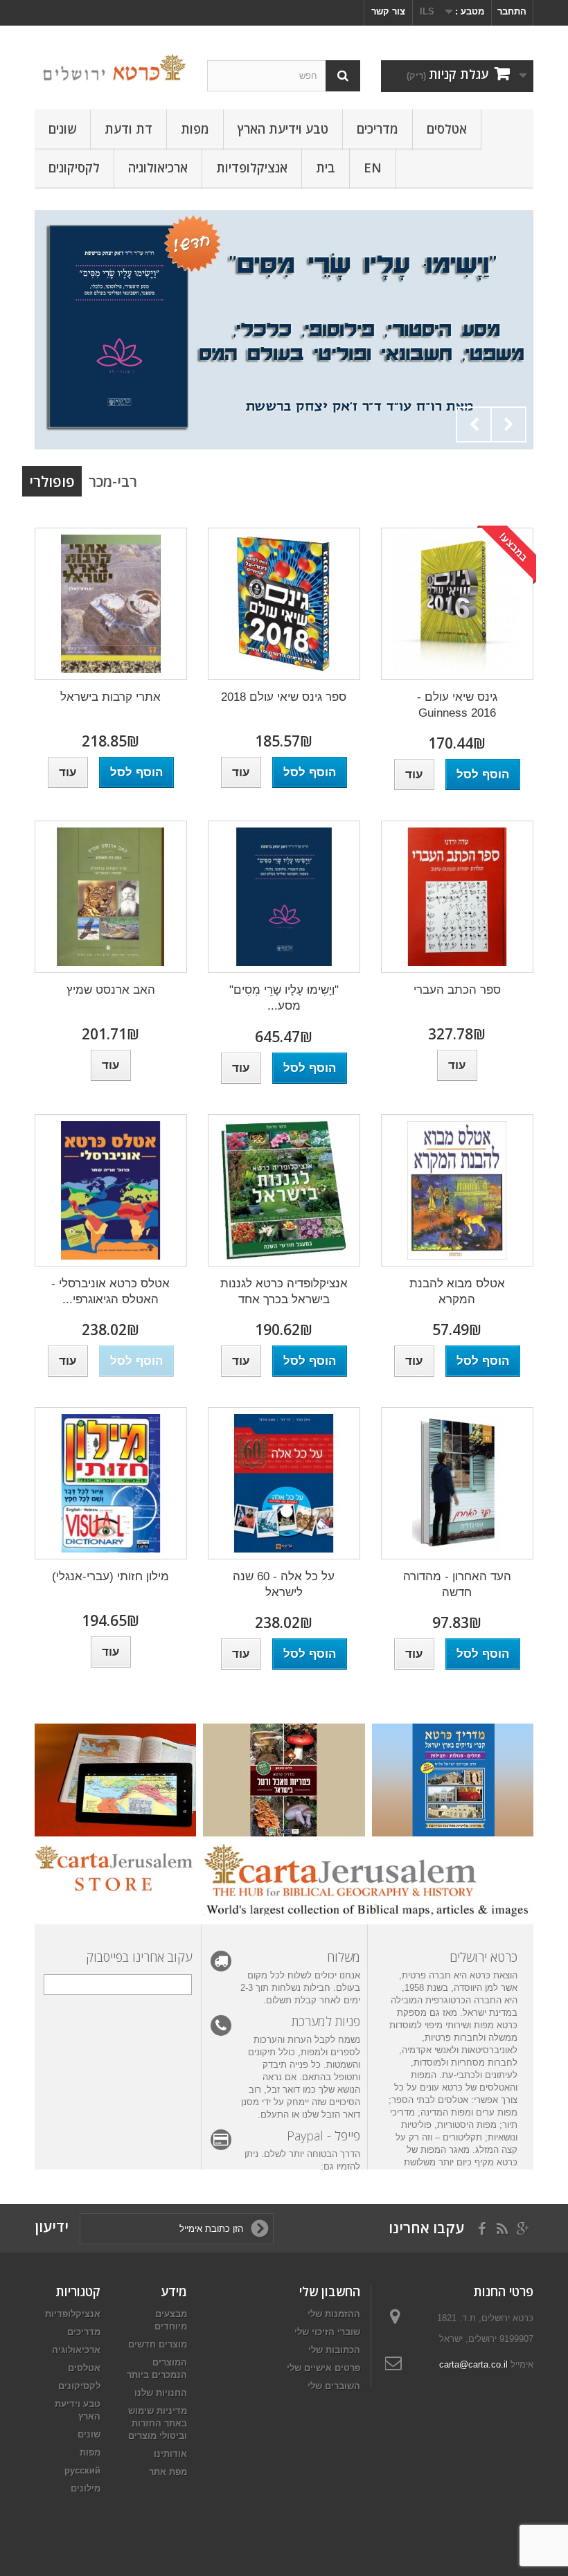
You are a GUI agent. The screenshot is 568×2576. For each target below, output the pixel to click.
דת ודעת (128, 129)
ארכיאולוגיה (158, 168)
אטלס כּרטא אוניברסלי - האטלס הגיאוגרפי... (110, 1291)
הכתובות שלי (334, 2350)
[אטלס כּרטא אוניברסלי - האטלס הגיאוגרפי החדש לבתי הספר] (111, 1190)
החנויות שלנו (161, 2393)
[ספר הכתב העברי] (457, 897)
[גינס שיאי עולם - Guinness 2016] (457, 604)
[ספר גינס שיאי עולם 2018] (284, 604)
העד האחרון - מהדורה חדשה (457, 1584)
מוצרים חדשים (158, 2344)
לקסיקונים (74, 168)
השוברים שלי (334, 2386)
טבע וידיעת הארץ (283, 129)
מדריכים (378, 129)
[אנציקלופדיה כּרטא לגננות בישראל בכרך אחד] (284, 1190)
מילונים (86, 2488)
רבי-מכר (113, 481)
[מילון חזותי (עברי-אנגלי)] (111, 1483)
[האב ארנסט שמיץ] (111, 897)
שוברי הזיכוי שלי (327, 2332)
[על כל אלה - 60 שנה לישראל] (284, 1483)
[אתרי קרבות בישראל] (111, 604)
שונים (62, 129)
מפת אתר (168, 2472)
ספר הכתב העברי (457, 990)
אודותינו (170, 2454)
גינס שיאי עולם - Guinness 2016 (457, 705)
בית (326, 168)
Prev (474, 424)
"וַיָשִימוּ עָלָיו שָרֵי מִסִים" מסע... (284, 998)
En (373, 168)
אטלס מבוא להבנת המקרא (457, 1291)
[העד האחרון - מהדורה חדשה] (457, 1483)
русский (82, 2470)
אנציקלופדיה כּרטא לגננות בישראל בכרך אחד (284, 1291)
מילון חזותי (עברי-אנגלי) (110, 1576)
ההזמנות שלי (334, 2314)
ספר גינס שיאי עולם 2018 (284, 697)
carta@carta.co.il (473, 2364)
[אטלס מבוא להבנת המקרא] (457, 1190)
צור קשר (388, 11)
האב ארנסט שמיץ (111, 990)
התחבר (512, 11)
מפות (195, 129)
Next (508, 424)
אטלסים (447, 129)
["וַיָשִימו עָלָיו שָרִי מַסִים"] (284, 330)
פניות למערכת (326, 2021)
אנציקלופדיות (252, 168)
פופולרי (52, 481)
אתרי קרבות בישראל (110, 697)
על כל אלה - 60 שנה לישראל (284, 1584)
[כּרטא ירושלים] (111, 68)
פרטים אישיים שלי (323, 2368)
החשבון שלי (330, 2291)
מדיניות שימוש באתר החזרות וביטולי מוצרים (158, 2423)
